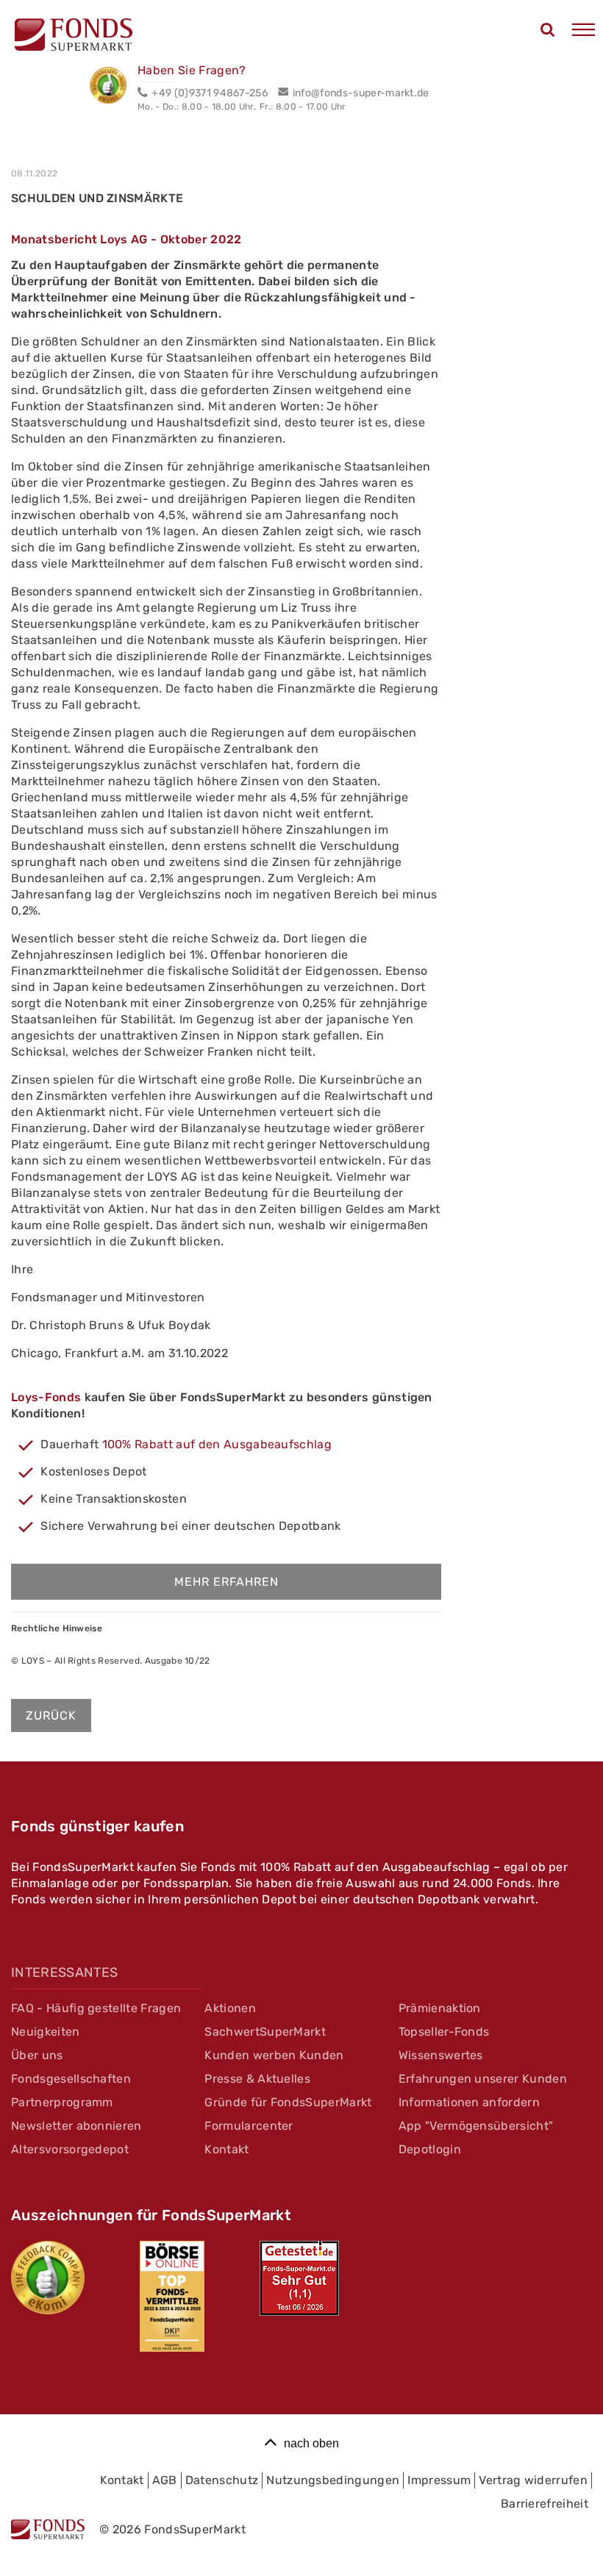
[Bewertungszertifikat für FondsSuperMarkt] (114, 87)
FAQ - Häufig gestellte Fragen (96, 2008)
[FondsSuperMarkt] (74, 37)
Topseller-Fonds (444, 2032)
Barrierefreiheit (545, 2504)
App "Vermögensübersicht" (476, 2126)
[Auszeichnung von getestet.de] (299, 2278)
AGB (165, 2480)
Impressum (439, 2480)
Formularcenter (249, 2126)
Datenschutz (222, 2480)
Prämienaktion (440, 2008)
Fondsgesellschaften (71, 2079)
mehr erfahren (226, 1582)
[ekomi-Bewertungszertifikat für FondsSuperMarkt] (48, 2278)
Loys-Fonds (46, 1397)
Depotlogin (430, 2149)
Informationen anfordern (469, 2102)
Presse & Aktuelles (257, 2079)
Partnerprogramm (62, 2102)
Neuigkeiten (46, 2032)
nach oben (311, 2443)
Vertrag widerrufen (533, 2480)
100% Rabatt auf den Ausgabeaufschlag (217, 1444)
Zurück (51, 1715)
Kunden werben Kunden (274, 2055)
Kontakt (226, 2149)
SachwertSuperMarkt (265, 2032)
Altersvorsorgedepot (70, 2149)
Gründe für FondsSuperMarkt (288, 2102)
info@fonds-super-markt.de (361, 93)
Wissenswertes (441, 2055)
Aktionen (230, 2008)
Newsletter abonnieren (76, 2126)
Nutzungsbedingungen (333, 2480)
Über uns (37, 2055)
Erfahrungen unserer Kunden (483, 2079)
